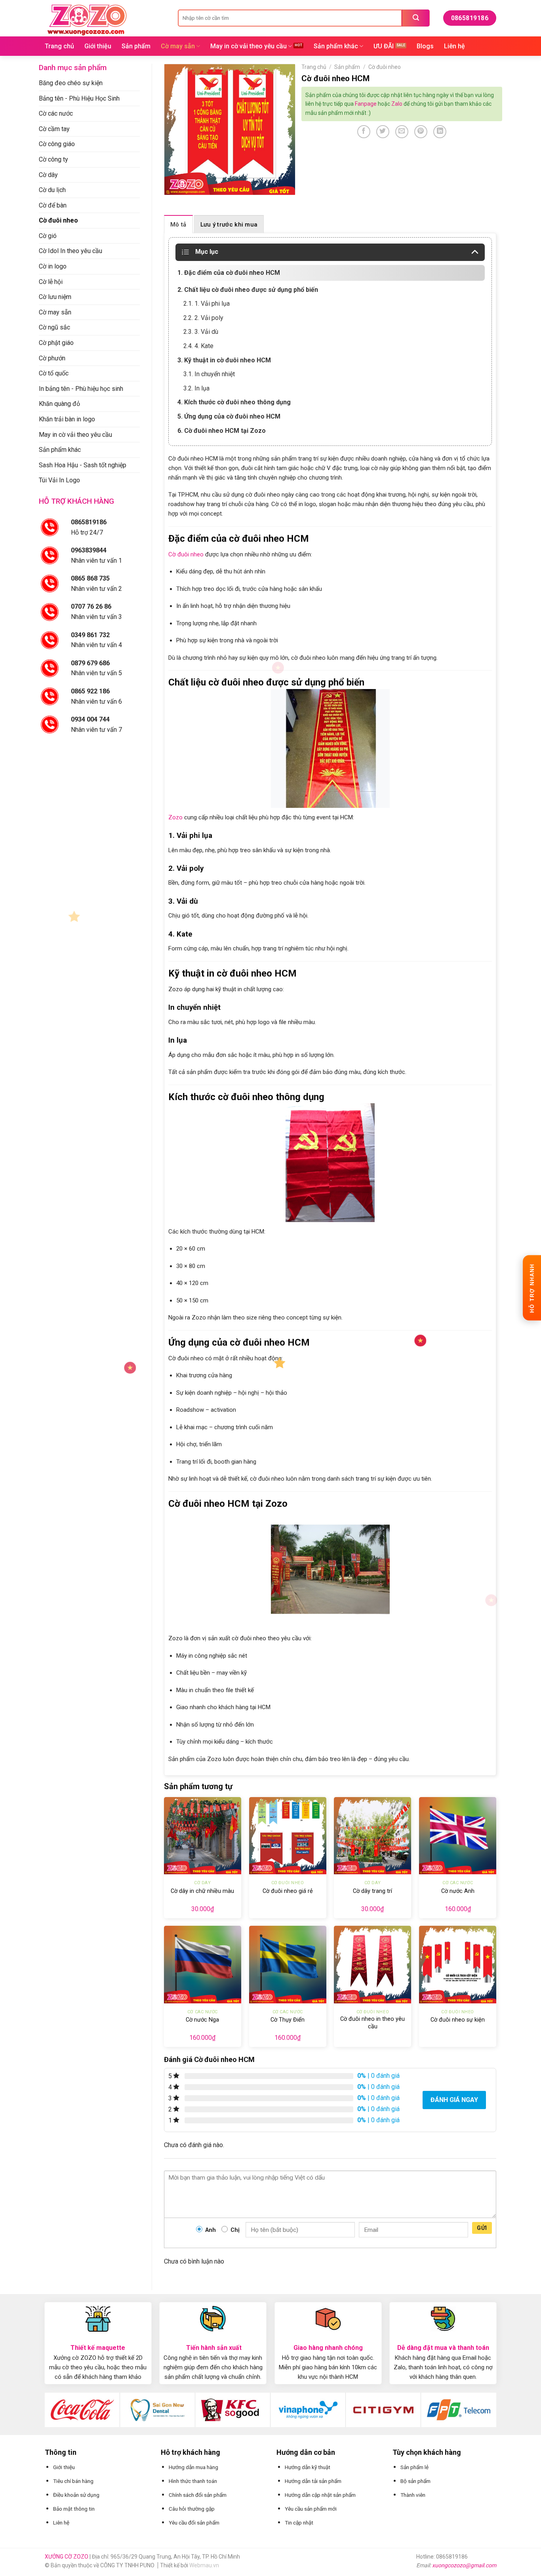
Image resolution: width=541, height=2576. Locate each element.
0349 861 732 (90, 635)
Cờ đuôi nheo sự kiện (458, 2020)
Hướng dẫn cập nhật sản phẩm (320, 2495)
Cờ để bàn (53, 205)
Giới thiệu (98, 46)
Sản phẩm (136, 46)
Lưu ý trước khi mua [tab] (229, 225)
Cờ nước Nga (202, 2020)
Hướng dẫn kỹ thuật (308, 2467)
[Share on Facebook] (364, 132)
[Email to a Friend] (402, 132)
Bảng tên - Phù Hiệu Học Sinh (79, 98)
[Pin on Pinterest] (421, 132)
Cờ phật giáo (56, 343)
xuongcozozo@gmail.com (464, 2565)
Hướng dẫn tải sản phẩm (313, 2481)
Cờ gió (48, 236)
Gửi (482, 2228)
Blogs (425, 46)
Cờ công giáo (57, 144)
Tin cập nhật (299, 2523)
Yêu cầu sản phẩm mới (311, 2509)
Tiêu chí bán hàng (73, 2481)
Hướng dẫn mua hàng (193, 2467)
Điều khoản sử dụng (76, 2495)
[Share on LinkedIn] (440, 132)
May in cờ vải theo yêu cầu (249, 46)
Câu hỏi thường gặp (192, 2509)
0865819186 (89, 522)
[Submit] (416, 18)
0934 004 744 (90, 719)
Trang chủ (59, 46)
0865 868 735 (90, 578)
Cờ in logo (53, 266)
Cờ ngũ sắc (54, 327)
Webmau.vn (204, 2565)
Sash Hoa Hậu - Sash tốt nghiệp (83, 465)
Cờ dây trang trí (372, 1891)
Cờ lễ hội (51, 282)
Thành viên (413, 2495)
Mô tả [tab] (178, 225)
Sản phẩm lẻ (414, 2467)
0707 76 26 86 (91, 606)
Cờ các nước (56, 113)
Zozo (175, 817)
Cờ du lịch (52, 190)
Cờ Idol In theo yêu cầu (70, 251)
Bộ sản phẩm (415, 2481)
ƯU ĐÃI (384, 46)
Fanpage (366, 104)
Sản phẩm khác (336, 46)
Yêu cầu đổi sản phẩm (194, 2523)
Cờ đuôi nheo (58, 220)
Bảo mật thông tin (74, 2509)
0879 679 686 (90, 663)
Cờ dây (48, 175)
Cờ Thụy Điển (288, 2020)
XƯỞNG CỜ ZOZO (67, 2557)
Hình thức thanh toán (193, 2481)
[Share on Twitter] (383, 132)
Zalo (397, 104)
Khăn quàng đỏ (59, 404)
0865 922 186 (90, 691)
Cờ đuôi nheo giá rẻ (288, 1891)
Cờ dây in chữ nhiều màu (202, 1891)
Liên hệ (454, 46)
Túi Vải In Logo (59, 480)
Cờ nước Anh (458, 1891)
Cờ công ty (53, 159)
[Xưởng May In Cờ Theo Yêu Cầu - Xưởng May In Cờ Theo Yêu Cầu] (105, 18)
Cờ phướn (52, 358)
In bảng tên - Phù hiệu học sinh (81, 389)
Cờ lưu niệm (55, 297)
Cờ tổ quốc (54, 373)
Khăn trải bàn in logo (67, 419)
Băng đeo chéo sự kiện (71, 83)
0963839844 (89, 550)
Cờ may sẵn (178, 46)
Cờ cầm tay (54, 129)
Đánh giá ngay (454, 2100)
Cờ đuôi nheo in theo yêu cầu (372, 2023)
